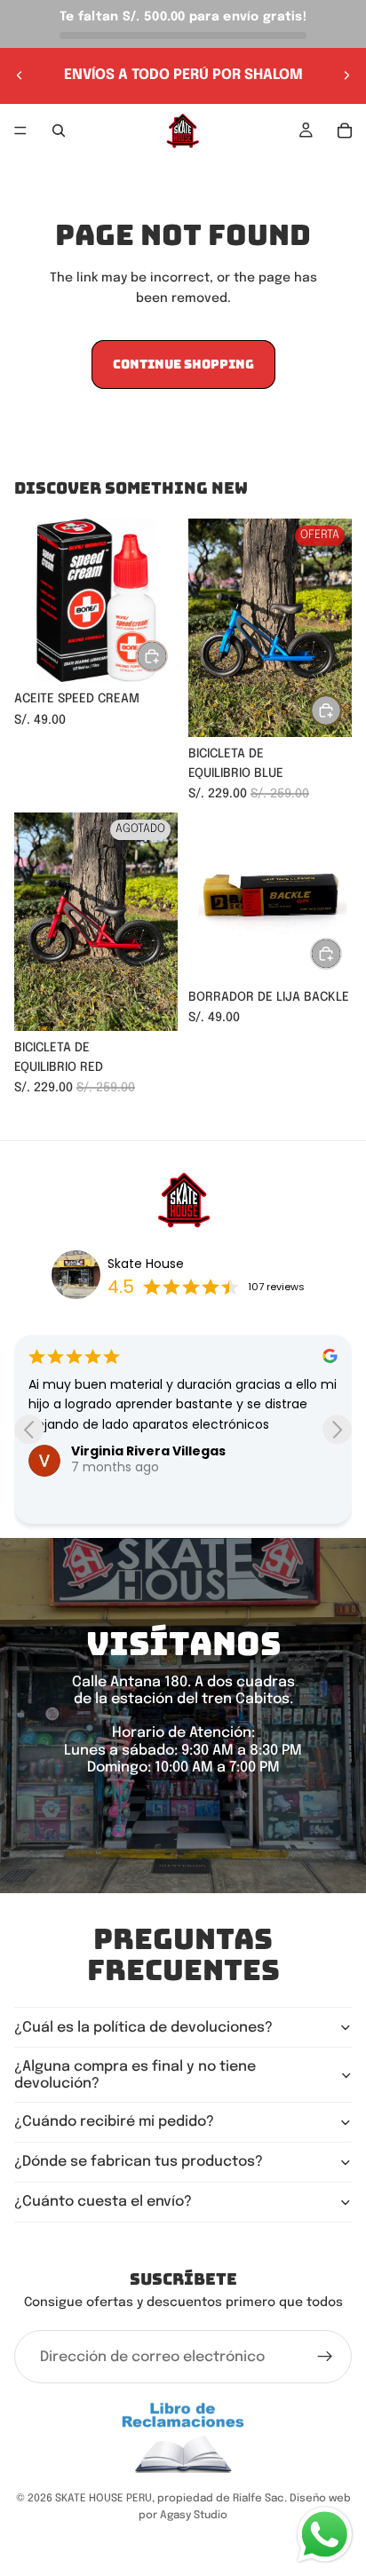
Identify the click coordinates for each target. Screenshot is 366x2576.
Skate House (146, 1264)
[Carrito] (345, 131)
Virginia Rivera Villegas (148, 1451)
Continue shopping (183, 364)
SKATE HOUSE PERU (103, 2499)
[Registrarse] (325, 2357)
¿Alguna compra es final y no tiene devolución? (135, 2075)
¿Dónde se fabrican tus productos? (139, 2162)
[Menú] (20, 131)
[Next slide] (337, 1429)
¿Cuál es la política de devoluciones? (143, 2028)
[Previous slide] (29, 1429)
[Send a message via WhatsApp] (325, 2535)
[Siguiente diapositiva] (346, 75)
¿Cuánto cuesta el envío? (103, 2202)
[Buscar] (59, 131)
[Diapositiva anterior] (20, 75)
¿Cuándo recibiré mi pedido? (114, 2122)
